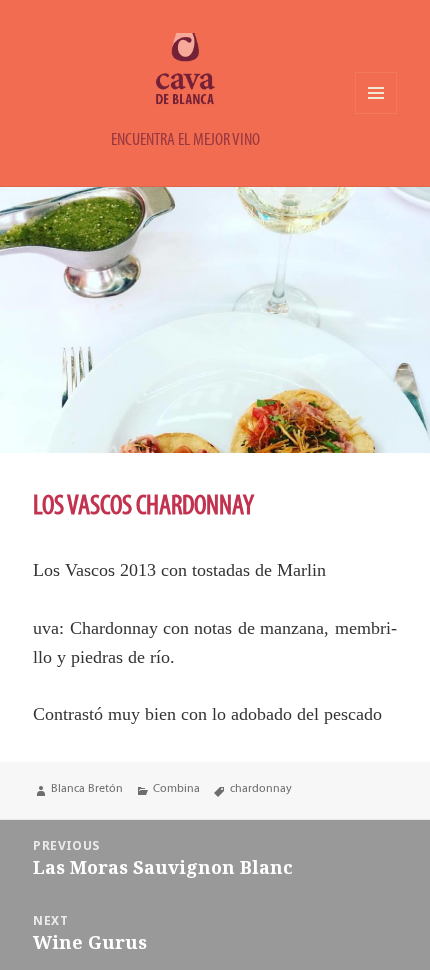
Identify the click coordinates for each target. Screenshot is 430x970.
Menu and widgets (376, 113)
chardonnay (261, 788)
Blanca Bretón (87, 788)
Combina (176, 788)
